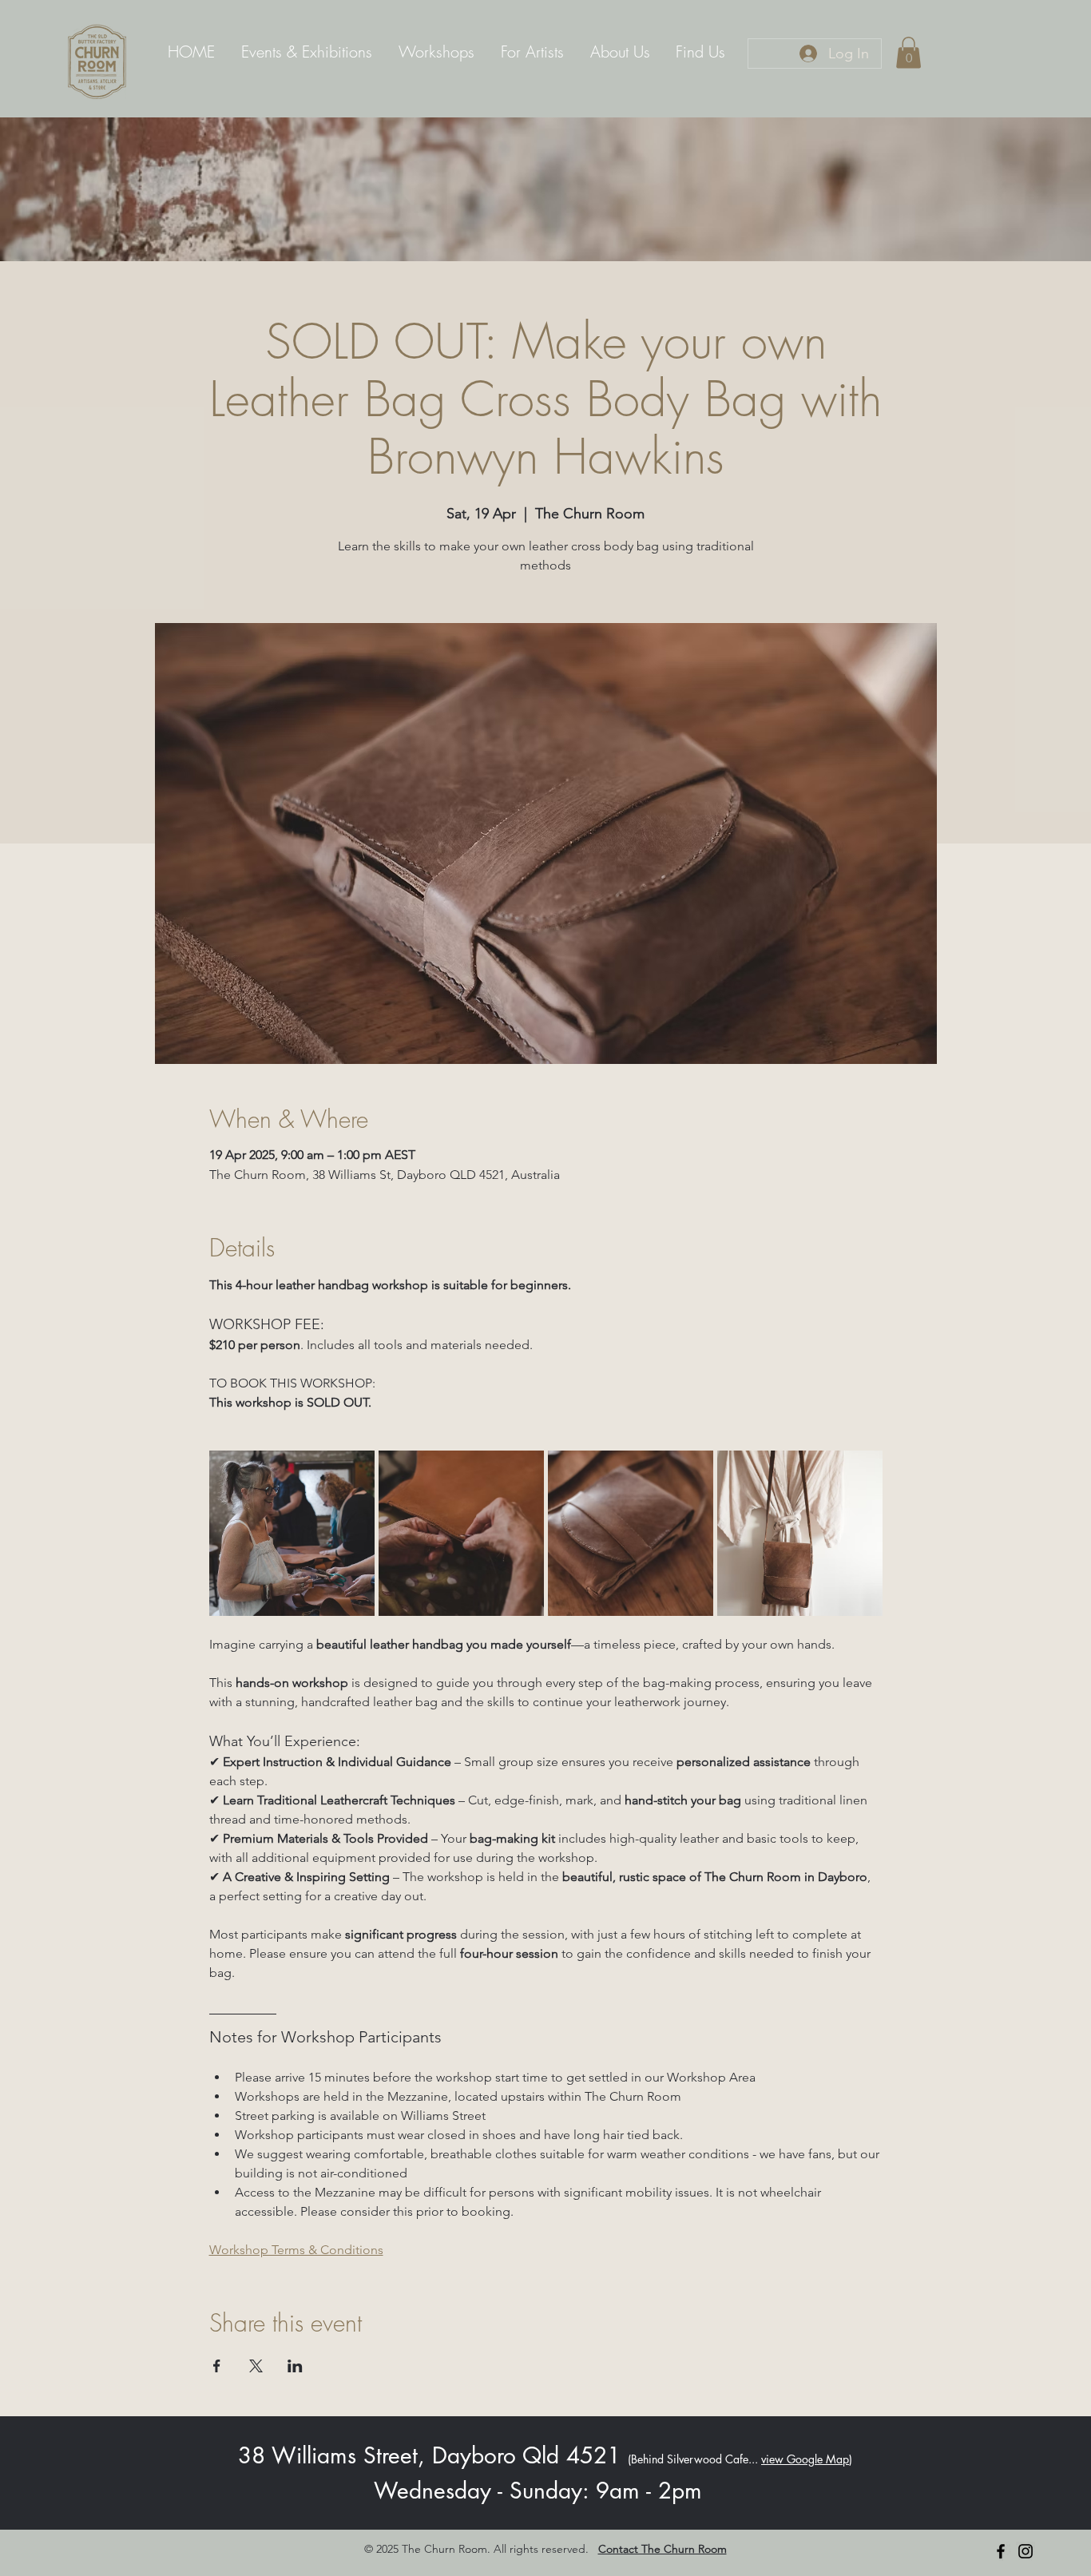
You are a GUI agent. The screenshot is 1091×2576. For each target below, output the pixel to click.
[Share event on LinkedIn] (295, 2366)
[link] (909, 52)
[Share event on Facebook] (217, 2366)
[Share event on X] (256, 2366)
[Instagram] (1026, 2551)
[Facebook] (1001, 2551)
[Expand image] (292, 1533)
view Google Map (805, 2459)
